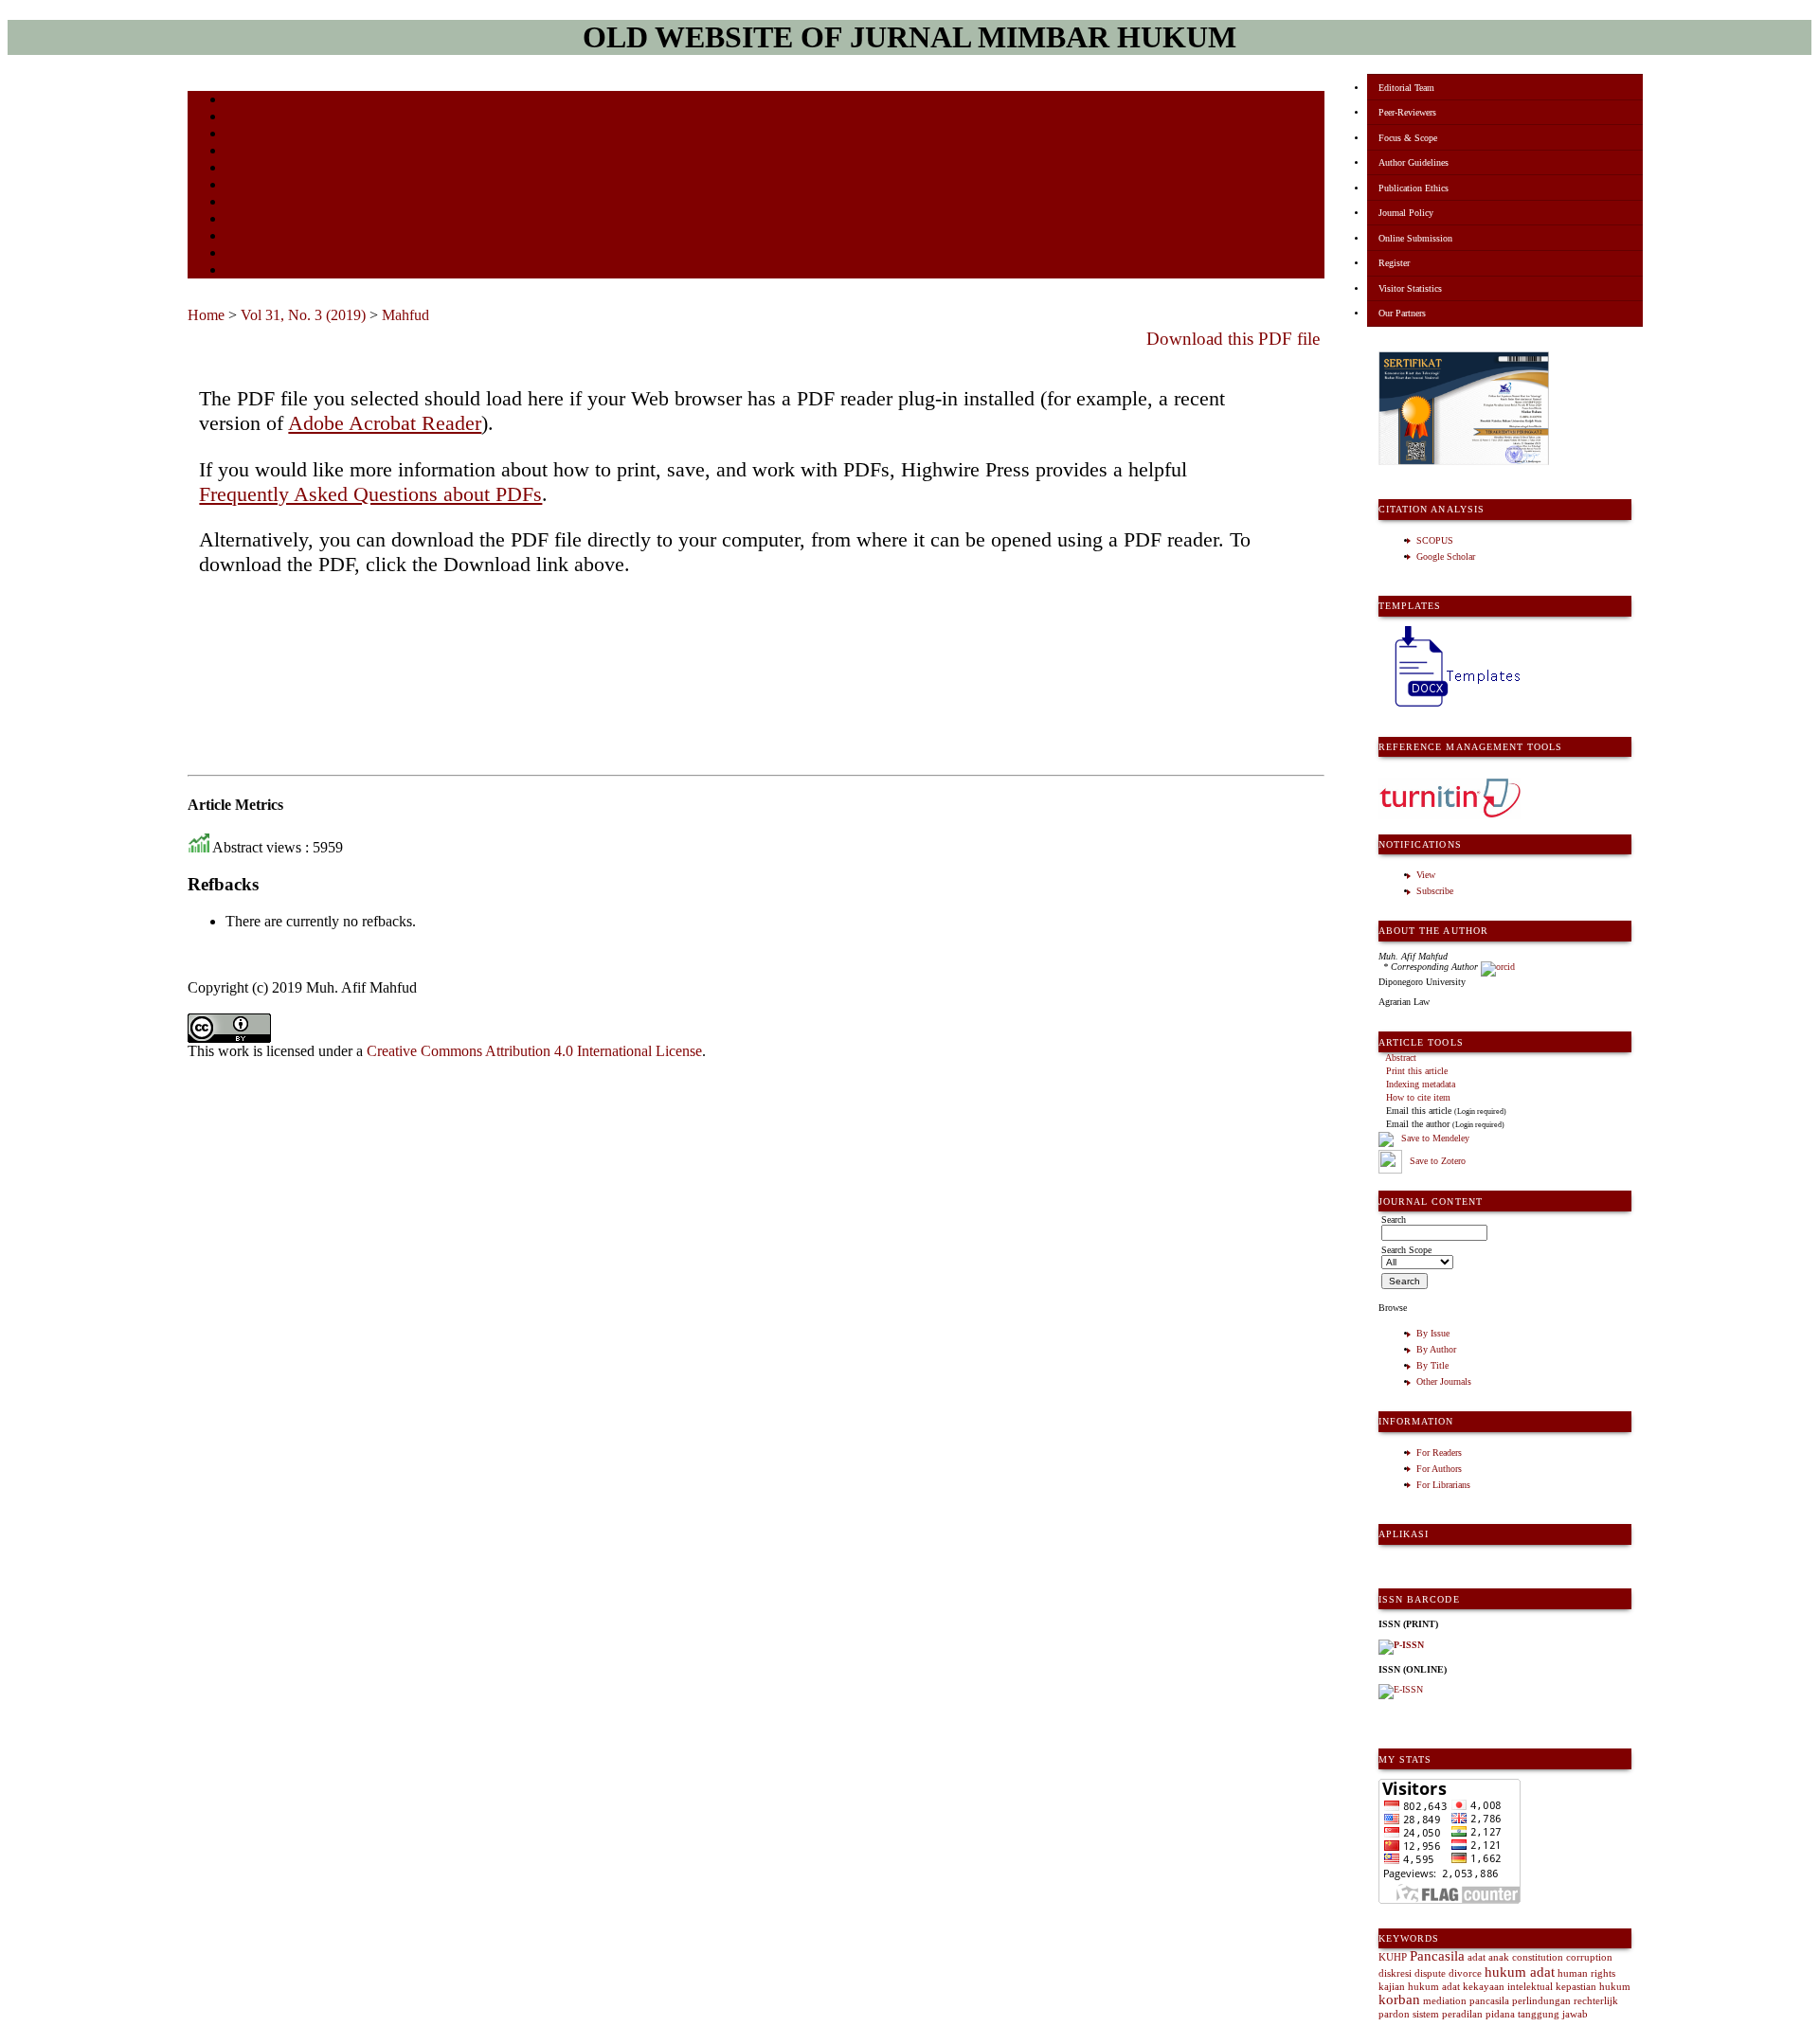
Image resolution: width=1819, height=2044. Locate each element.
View (1426, 875)
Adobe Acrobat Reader (385, 423)
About (239, 118)
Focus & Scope (1408, 138)
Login (238, 135)
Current (242, 169)
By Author (1436, 1349)
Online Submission (1415, 238)
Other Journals (1444, 1381)
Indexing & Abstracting (275, 237)
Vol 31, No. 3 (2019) (303, 315)
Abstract (1401, 1058)
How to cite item (1418, 1097)
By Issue (1433, 1333)
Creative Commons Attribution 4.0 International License (534, 1051)
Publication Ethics (1414, 188)
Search (239, 152)
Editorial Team (1406, 88)
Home (238, 101)
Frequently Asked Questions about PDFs (370, 494)
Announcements (259, 203)
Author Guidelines (1414, 162)
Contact (242, 271)
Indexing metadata (1421, 1084)
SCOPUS (1435, 540)
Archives (244, 186)
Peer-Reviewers (1407, 112)
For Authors (1439, 1469)
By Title (1432, 1365)
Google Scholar (1446, 556)
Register (1394, 263)
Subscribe (1435, 891)
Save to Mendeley (1435, 1138)
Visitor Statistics (1410, 288)
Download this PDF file (1233, 339)
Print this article (1417, 1071)
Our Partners (1402, 313)
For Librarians (1443, 1485)
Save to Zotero (1436, 1161)
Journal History (259, 254)
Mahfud (405, 315)
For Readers (1439, 1452)
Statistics (245, 220)
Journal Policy (1406, 213)
